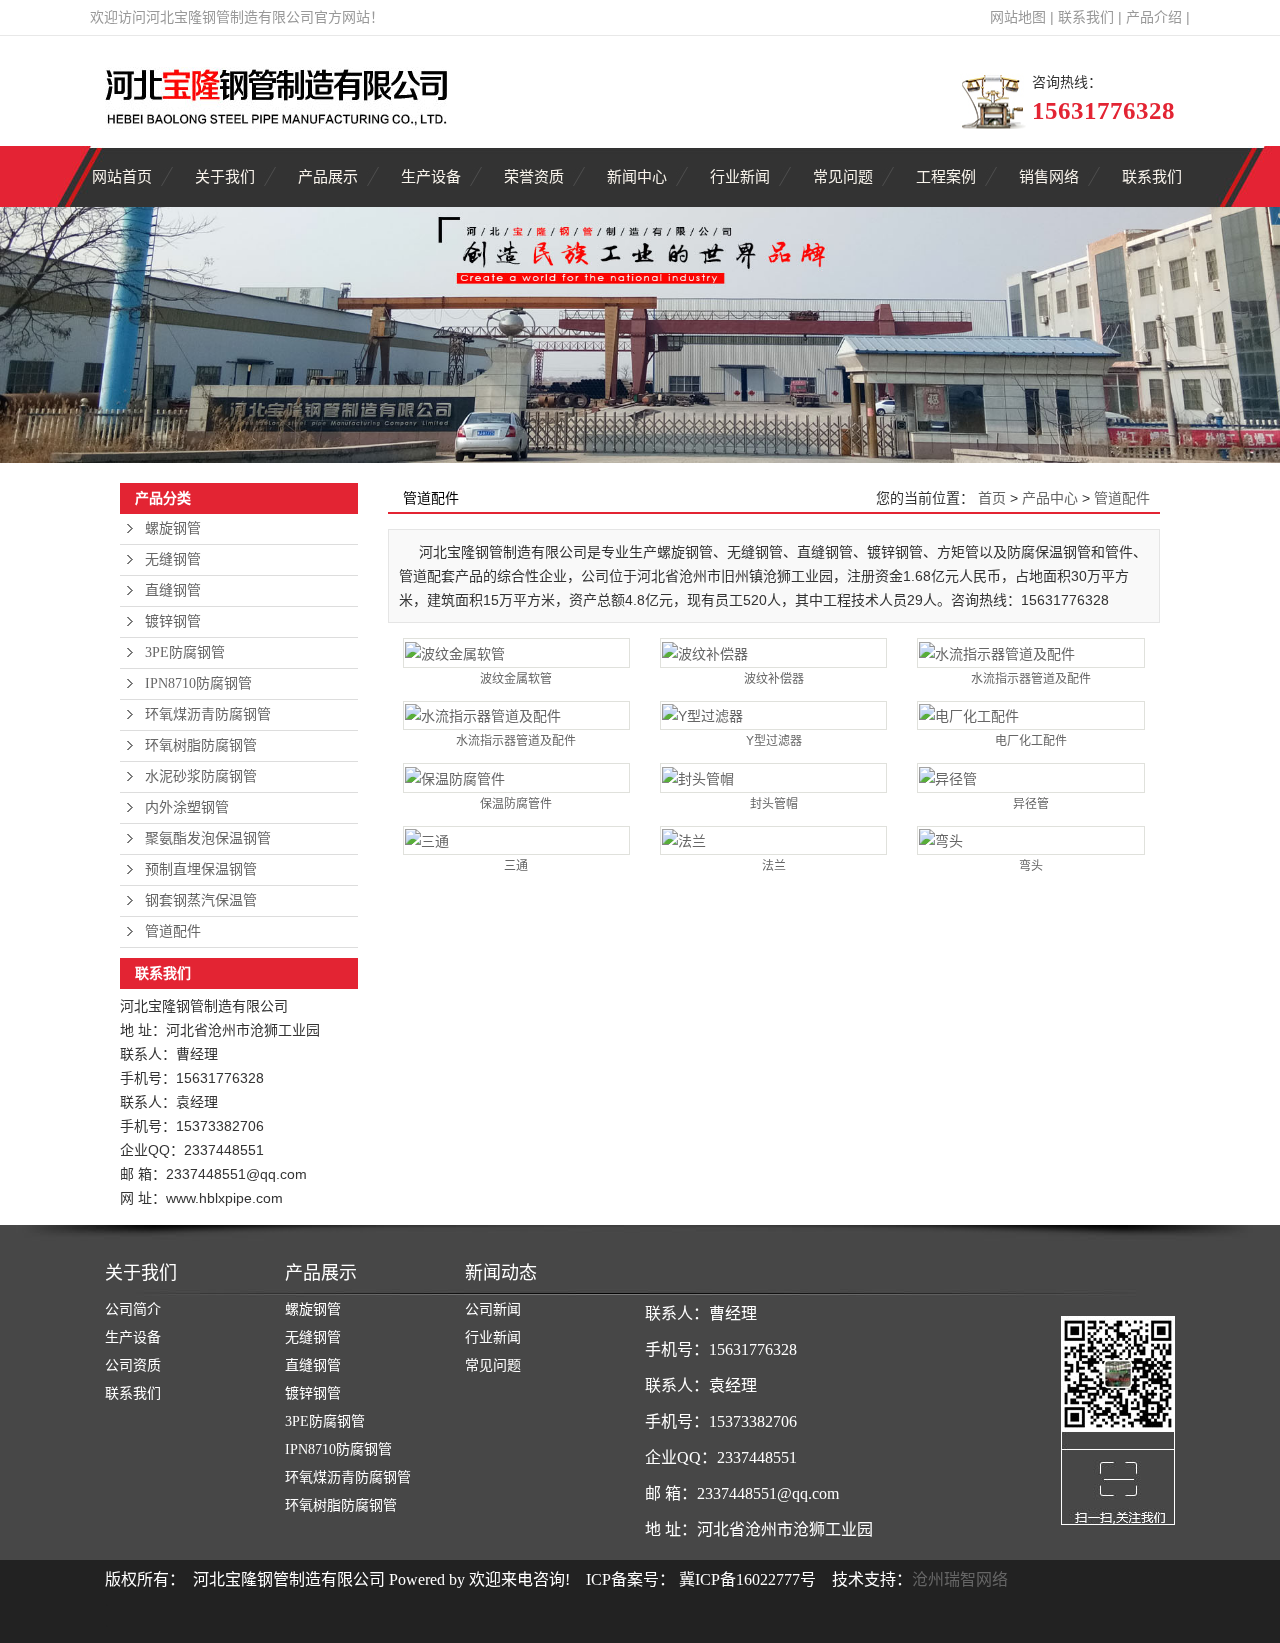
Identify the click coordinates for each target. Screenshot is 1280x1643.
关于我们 (225, 176)
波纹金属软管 (516, 679)
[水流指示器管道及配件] (1030, 652)
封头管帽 (774, 804)
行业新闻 (740, 176)
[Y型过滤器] (773, 715)
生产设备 (431, 176)
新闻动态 (501, 1273)
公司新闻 (493, 1309)
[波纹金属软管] (516, 652)
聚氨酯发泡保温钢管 (208, 838)
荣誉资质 (534, 176)
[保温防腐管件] (516, 777)
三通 (516, 866)
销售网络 (1049, 176)
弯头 (1031, 866)
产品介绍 (1154, 17)
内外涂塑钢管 (187, 807)
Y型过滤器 (774, 741)
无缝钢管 (173, 559)
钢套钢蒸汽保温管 (201, 900)
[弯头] (1030, 840)
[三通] (516, 840)
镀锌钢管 (173, 621)
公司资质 (133, 1365)
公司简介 (133, 1309)
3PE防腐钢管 (185, 652)
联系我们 (1086, 17)
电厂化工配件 (1031, 741)
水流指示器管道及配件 (1031, 679)
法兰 (774, 866)
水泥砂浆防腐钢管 (201, 776)
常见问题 (843, 176)
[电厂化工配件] (1030, 715)
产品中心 (1050, 498)
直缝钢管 (173, 590)
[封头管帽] (773, 777)
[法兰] (773, 840)
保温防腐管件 (516, 804)
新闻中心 (637, 176)
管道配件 (173, 931)
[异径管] (1030, 777)
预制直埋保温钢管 (201, 869)
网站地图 (1018, 17)
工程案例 (946, 176)
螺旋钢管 (173, 528)
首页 (992, 498)
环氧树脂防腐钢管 (201, 745)
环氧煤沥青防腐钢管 (208, 714)
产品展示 (328, 176)
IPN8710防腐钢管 (198, 683)
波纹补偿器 (774, 679)
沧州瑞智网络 (960, 1579)
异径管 (1031, 804)
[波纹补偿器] (773, 652)
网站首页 (122, 176)
